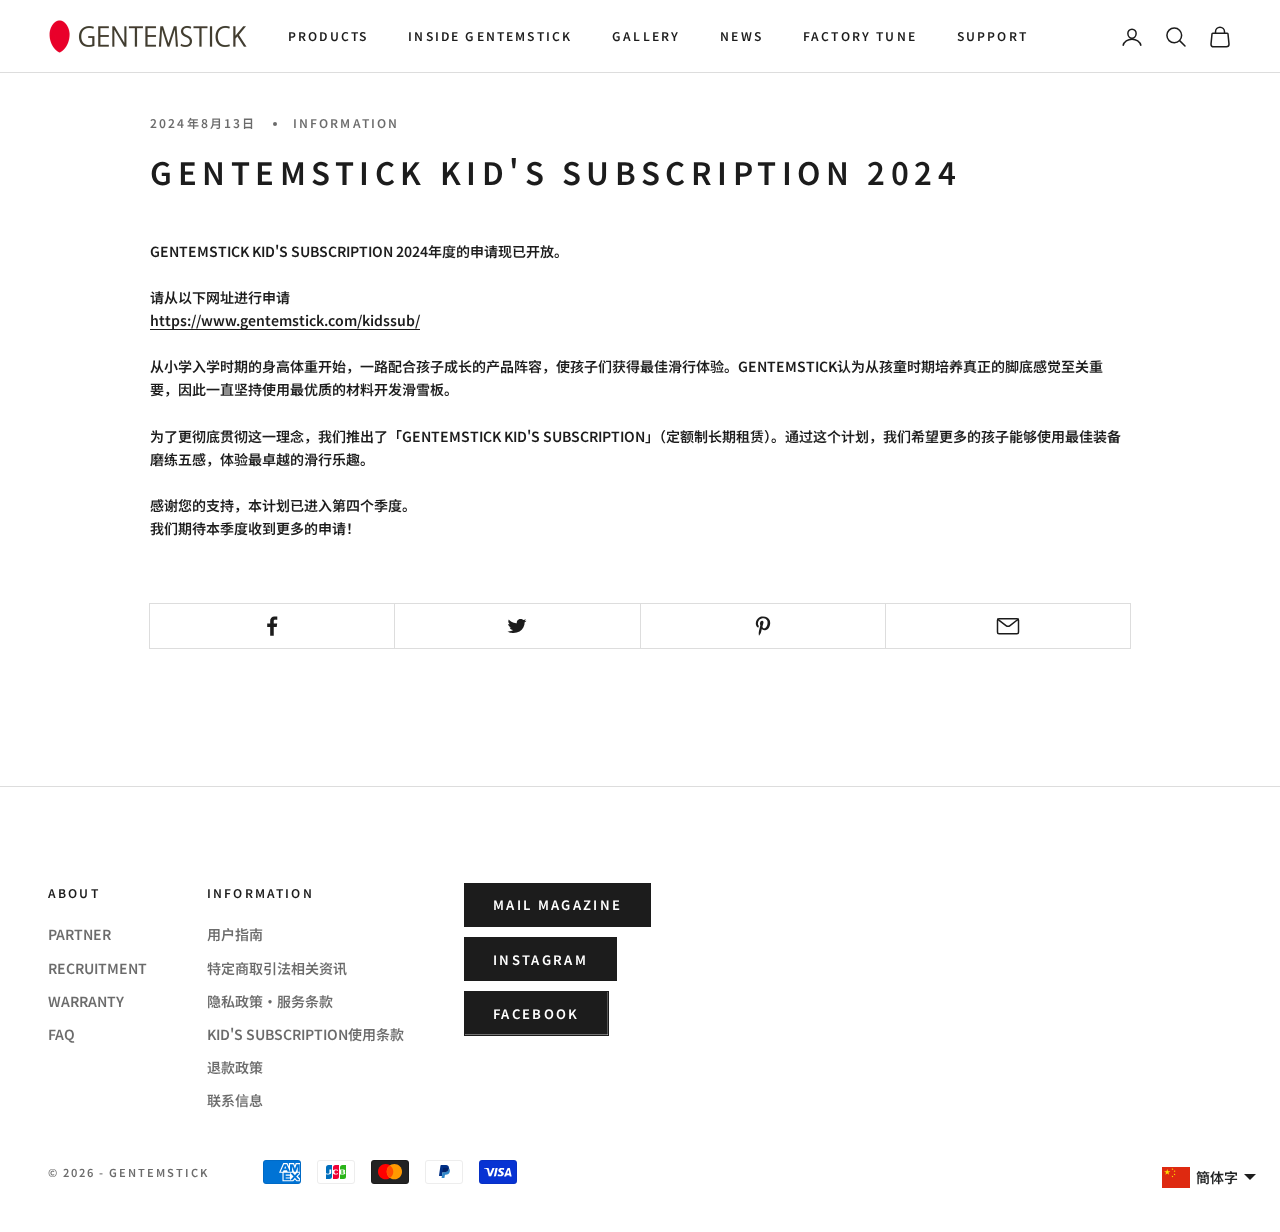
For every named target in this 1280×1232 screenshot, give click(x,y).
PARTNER (79, 934)
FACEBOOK (536, 1013)
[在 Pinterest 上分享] (763, 626)
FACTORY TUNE (860, 35)
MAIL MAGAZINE (557, 904)
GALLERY (646, 35)
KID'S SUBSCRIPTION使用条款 (305, 1034)
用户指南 (235, 934)
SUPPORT (992, 35)
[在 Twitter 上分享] (517, 626)
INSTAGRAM (540, 959)
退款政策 (235, 1067)
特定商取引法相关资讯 (277, 968)
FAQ (61, 1034)
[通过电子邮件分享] (1008, 626)
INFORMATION (346, 122)
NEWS (741, 35)
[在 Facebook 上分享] (272, 626)
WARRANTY (86, 1001)
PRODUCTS (328, 35)
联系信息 (235, 1100)
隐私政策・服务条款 (270, 1001)
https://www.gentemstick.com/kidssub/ (285, 320)
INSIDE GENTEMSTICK (490, 35)
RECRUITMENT (97, 968)
